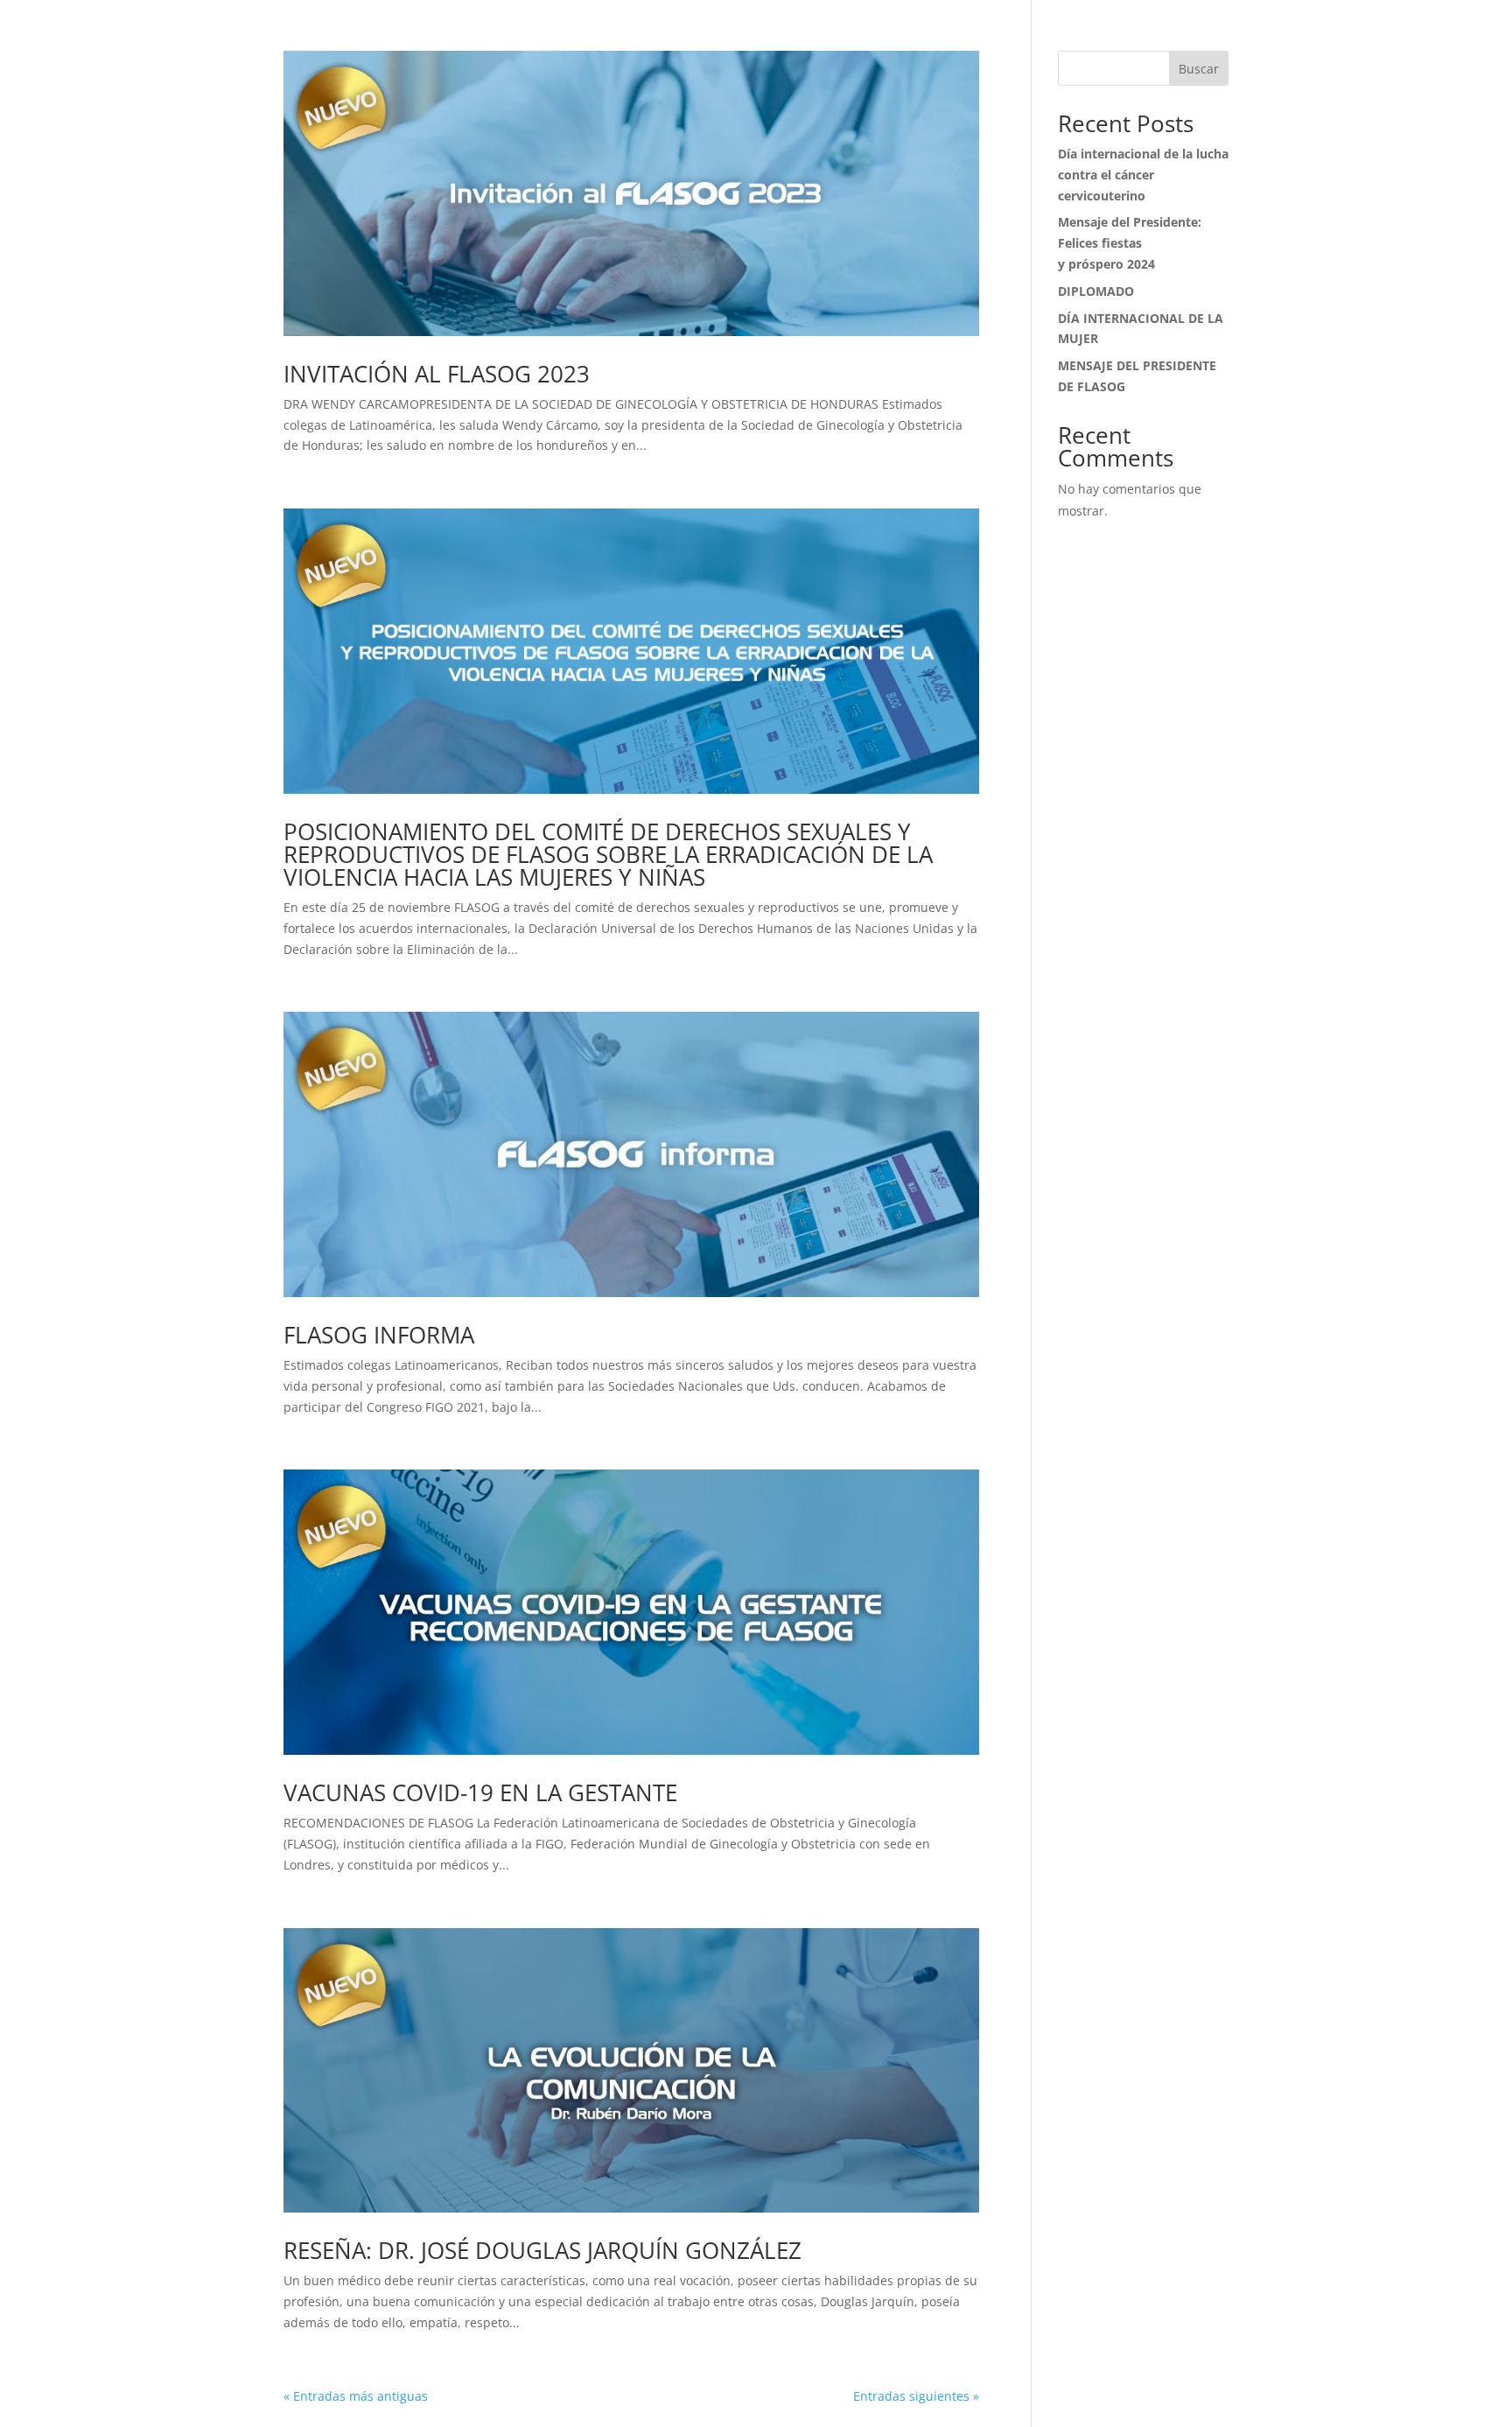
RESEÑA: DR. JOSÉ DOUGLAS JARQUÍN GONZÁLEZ (542, 2250)
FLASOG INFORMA (379, 1335)
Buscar (1199, 69)
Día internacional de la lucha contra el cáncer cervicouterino (1143, 175)
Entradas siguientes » (916, 2396)
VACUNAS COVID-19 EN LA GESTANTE (480, 1792)
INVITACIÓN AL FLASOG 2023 (437, 374)
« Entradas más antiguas (356, 2396)
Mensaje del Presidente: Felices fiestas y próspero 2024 (1130, 243)
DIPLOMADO (1096, 291)
